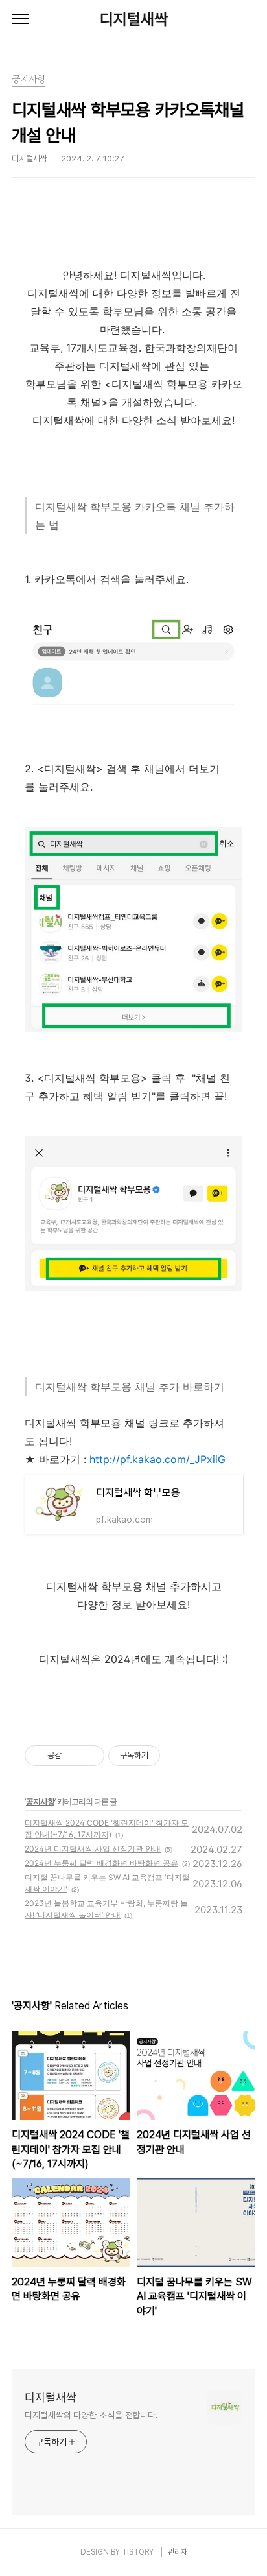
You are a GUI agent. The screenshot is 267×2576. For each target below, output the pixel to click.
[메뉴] (20, 19)
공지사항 (40, 1801)
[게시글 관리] (90, 1756)
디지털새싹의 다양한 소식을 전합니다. (91, 2415)
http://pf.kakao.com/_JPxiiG (157, 1459)
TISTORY (138, 2552)
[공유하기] (74, 1756)
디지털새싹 (134, 19)
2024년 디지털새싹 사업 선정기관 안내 (93, 1849)
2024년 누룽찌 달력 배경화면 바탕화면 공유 (101, 1863)
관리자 (178, 2552)
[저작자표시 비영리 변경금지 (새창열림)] (178, 1756)
